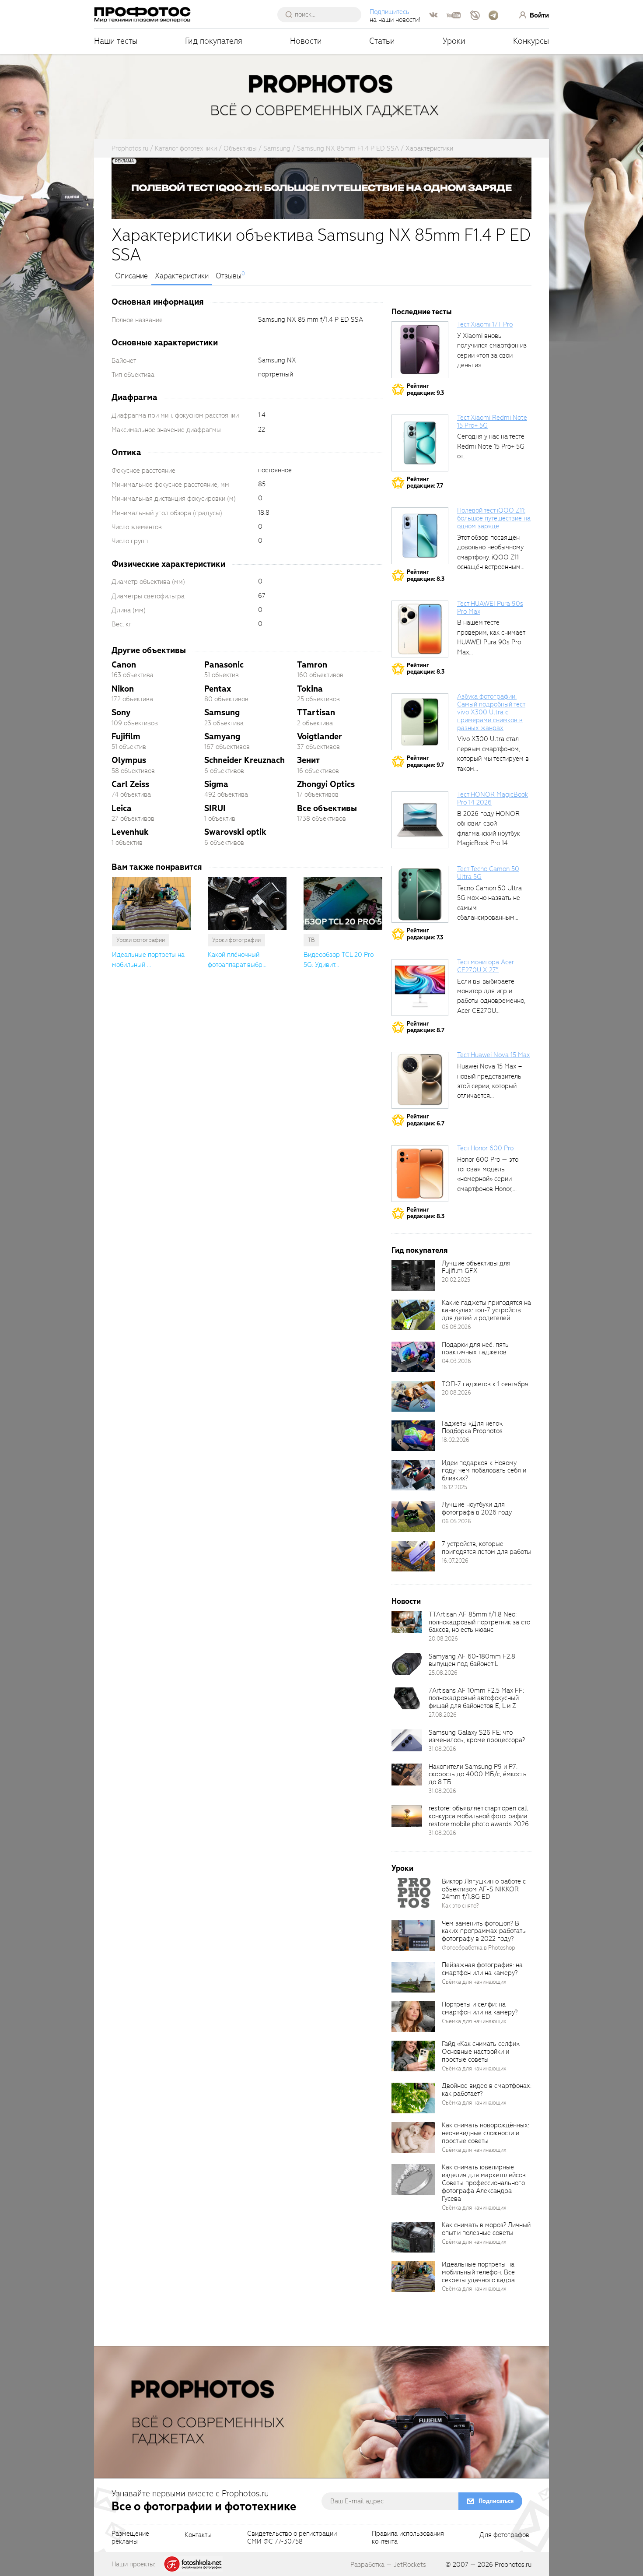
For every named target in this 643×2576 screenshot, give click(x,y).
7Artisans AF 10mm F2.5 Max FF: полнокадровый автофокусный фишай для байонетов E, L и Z (476, 1698)
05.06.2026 (456, 1327)
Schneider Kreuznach (245, 760)
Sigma (216, 784)
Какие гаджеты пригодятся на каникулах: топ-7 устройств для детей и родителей (486, 1311)
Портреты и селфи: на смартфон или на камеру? (480, 2008)
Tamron (312, 665)
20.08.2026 (456, 1393)
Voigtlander (320, 736)
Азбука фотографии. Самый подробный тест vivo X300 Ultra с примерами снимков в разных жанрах (491, 712)
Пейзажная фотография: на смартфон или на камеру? (482, 1969)
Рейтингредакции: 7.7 (425, 483)
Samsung (222, 712)
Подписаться (496, 2501)
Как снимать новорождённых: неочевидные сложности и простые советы (486, 2133)
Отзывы (229, 276)
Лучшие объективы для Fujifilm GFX (476, 1267)
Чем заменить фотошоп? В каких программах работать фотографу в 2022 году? (484, 1931)
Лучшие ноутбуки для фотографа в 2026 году (477, 1508)
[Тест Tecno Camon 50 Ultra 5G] (420, 894)
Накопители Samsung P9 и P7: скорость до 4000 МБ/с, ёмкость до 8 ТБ (478, 1775)
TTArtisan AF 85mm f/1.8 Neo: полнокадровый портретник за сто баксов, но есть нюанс (479, 1622)
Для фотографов (504, 2535)
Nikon (123, 689)
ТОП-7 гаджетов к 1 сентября (485, 1384)
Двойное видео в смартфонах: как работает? (487, 2090)
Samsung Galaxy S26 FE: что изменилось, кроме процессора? (477, 1736)
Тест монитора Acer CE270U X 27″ (486, 966)
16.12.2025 (454, 1487)
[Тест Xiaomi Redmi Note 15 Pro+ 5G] (420, 443)
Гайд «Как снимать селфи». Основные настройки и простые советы (481, 2052)
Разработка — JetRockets (388, 2565)
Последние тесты (422, 312)
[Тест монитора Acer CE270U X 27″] (420, 988)
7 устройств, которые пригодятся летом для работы (486, 1548)
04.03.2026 (456, 1361)
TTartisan (316, 712)
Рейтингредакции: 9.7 (425, 761)
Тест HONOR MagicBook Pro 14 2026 (493, 798)
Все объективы (327, 808)
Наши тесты (116, 41)
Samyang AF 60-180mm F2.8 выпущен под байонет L (472, 1660)
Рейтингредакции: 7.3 (425, 934)
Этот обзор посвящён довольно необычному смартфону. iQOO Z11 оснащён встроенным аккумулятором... (490, 557)
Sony (121, 712)
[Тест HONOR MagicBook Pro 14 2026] (420, 820)
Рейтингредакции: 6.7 (426, 1120)
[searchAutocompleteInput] (323, 14)
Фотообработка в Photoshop (479, 1948)
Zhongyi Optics (326, 784)
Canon (124, 665)
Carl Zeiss (130, 784)
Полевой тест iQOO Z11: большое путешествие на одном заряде (494, 518)
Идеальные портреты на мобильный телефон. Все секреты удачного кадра (478, 2272)
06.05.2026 (456, 1521)
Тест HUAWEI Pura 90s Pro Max (490, 608)
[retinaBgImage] (413, 1276)
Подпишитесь (390, 12)
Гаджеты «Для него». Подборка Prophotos (472, 1427)
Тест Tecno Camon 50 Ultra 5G (488, 873)
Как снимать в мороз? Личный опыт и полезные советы (486, 2229)
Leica (122, 808)
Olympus (129, 760)
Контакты (198, 2535)
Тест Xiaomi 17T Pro (485, 324)
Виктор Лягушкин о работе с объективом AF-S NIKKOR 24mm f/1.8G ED (484, 1889)
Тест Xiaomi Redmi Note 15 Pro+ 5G (492, 422)
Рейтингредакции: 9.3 (425, 389)
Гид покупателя (214, 41)
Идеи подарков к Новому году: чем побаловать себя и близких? (484, 1471)
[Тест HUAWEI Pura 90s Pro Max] (420, 629)
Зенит (308, 760)
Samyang (222, 736)
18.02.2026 (456, 1440)
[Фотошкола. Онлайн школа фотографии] (193, 2564)
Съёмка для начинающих (474, 1982)
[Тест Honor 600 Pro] (420, 1174)
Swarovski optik (235, 832)
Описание (131, 276)
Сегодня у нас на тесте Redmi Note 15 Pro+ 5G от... (491, 446)
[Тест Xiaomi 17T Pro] (420, 350)
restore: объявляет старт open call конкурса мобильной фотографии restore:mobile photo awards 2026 (479, 1816)
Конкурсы (531, 41)
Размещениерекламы (130, 2538)
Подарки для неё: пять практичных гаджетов (475, 1349)
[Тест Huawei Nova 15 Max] (420, 1080)
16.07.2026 (455, 1561)
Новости (306, 41)
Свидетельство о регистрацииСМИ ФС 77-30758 (292, 2538)
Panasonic (224, 665)
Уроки (454, 41)
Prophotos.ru (513, 2565)
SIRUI (215, 808)
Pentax (218, 689)
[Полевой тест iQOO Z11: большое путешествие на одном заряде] (420, 536)
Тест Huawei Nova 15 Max (493, 1055)
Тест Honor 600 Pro (485, 1148)
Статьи (382, 41)
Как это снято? (460, 1906)
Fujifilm (126, 736)
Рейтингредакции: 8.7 (426, 1027)
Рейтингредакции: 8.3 (426, 575)
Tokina (310, 689)
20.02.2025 (456, 1280)
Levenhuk (130, 832)
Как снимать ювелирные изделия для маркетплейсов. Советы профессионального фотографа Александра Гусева (484, 2183)
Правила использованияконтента (408, 2538)
